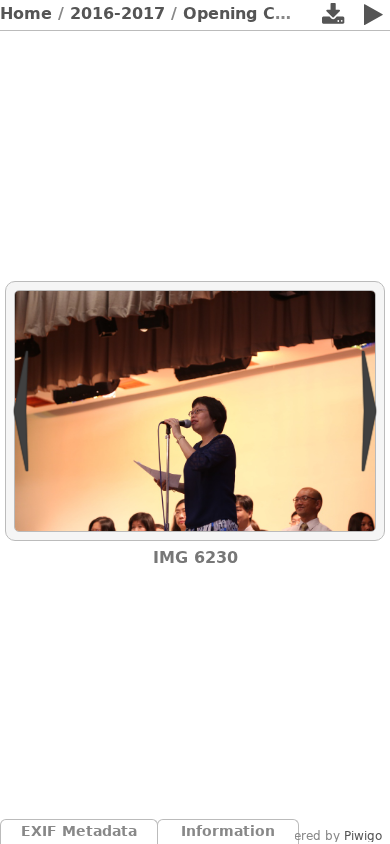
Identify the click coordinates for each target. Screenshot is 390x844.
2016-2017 (117, 13)
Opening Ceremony (268, 13)
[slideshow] (373, 18)
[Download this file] (333, 18)
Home (26, 13)
